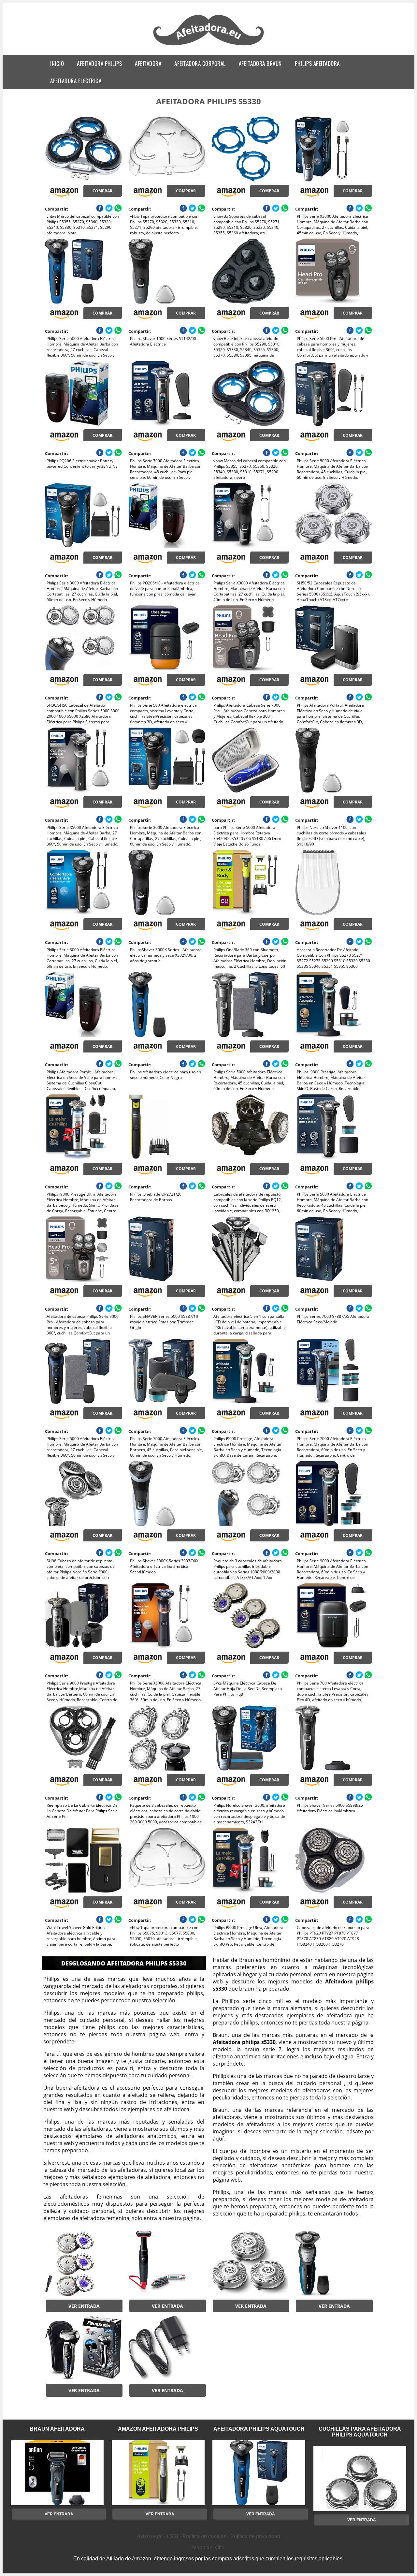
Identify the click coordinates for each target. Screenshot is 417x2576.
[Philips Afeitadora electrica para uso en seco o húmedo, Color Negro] (167, 1005)
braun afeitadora (57, 2429)
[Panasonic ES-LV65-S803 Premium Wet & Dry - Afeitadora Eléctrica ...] (83, 2348)
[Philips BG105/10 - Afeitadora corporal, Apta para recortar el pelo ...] (167, 2264)
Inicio (57, 63)
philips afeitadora (317, 63)
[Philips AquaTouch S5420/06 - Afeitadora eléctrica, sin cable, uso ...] (333, 2264)
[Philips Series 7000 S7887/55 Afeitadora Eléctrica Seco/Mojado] (333, 1249)
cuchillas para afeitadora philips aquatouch (360, 2432)
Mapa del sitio (208, 2547)
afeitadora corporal (200, 63)
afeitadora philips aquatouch (259, 2429)
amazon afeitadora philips (158, 2429)
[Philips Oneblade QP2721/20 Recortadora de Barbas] (167, 1127)
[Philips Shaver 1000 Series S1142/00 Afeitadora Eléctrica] (167, 271)
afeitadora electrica (76, 81)
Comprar (102, 191)
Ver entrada (84, 2306)
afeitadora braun (260, 63)
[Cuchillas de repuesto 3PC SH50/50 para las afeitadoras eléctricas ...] (250, 2264)
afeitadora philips (99, 63)
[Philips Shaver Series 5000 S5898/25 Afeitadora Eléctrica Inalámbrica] (333, 1738)
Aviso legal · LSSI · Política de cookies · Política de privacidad (208, 2536)
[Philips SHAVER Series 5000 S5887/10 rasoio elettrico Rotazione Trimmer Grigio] (167, 1249)
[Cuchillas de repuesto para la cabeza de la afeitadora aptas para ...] (83, 2264)
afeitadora (148, 63)
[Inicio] (209, 46)
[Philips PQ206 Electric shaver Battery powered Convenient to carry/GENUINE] (83, 393)
